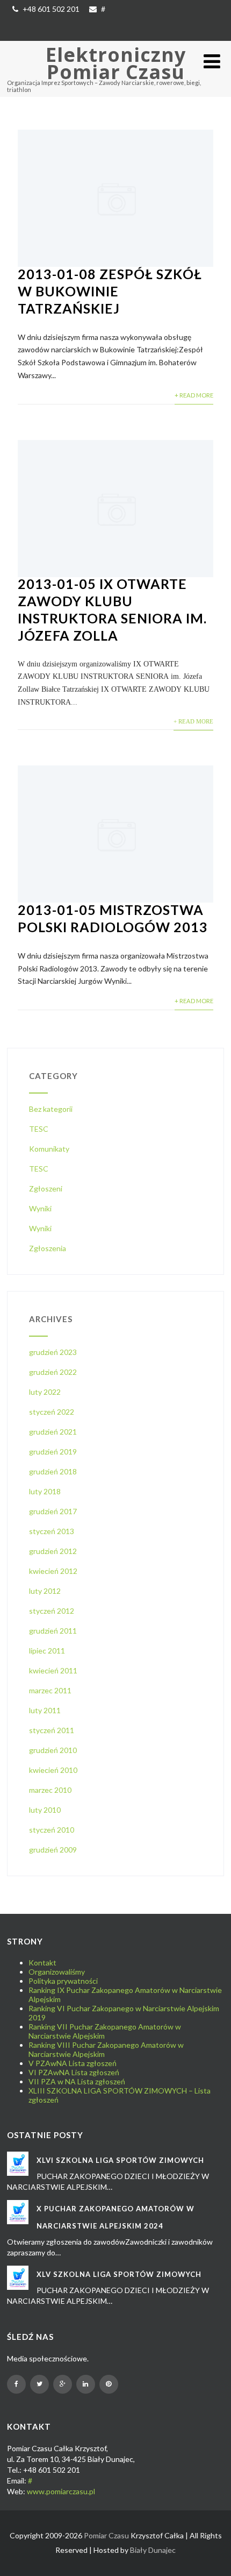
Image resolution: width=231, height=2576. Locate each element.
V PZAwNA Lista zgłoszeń (73, 2063)
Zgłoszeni (46, 1188)
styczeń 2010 (52, 1830)
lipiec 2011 (47, 1651)
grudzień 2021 (53, 1432)
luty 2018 (45, 1491)
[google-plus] (63, 2384)
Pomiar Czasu (106, 2535)
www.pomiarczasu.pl (61, 2491)
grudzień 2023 (53, 1352)
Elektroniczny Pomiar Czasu (116, 63)
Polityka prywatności (63, 1981)
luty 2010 (45, 1810)
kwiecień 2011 (53, 1670)
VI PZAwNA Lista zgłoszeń (74, 2072)
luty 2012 (45, 1591)
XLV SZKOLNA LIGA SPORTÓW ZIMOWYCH (119, 2274)
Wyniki (40, 1208)
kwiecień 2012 (53, 1571)
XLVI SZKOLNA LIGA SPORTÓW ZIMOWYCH (120, 2160)
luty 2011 (45, 1710)
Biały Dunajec (153, 2550)
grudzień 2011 (53, 1631)
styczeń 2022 (52, 1412)
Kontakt (42, 1963)
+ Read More (194, 395)
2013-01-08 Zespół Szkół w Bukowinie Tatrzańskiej (110, 291)
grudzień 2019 (53, 1452)
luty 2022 (45, 1392)
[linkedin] (86, 2384)
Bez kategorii (51, 1109)
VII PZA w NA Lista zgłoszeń (77, 2081)
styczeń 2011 (52, 1730)
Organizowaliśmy (57, 1972)
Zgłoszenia (48, 1248)
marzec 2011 (50, 1690)
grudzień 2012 (53, 1551)
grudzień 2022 (53, 1372)
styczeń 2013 (52, 1531)
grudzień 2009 (53, 1850)
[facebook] (16, 2384)
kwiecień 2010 (53, 1770)
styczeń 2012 (52, 1611)
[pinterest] (109, 2384)
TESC (39, 1129)
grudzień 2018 (53, 1471)
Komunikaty (49, 1149)
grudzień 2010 (53, 1750)
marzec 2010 (50, 1790)
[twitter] (39, 2384)
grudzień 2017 (53, 1511)
